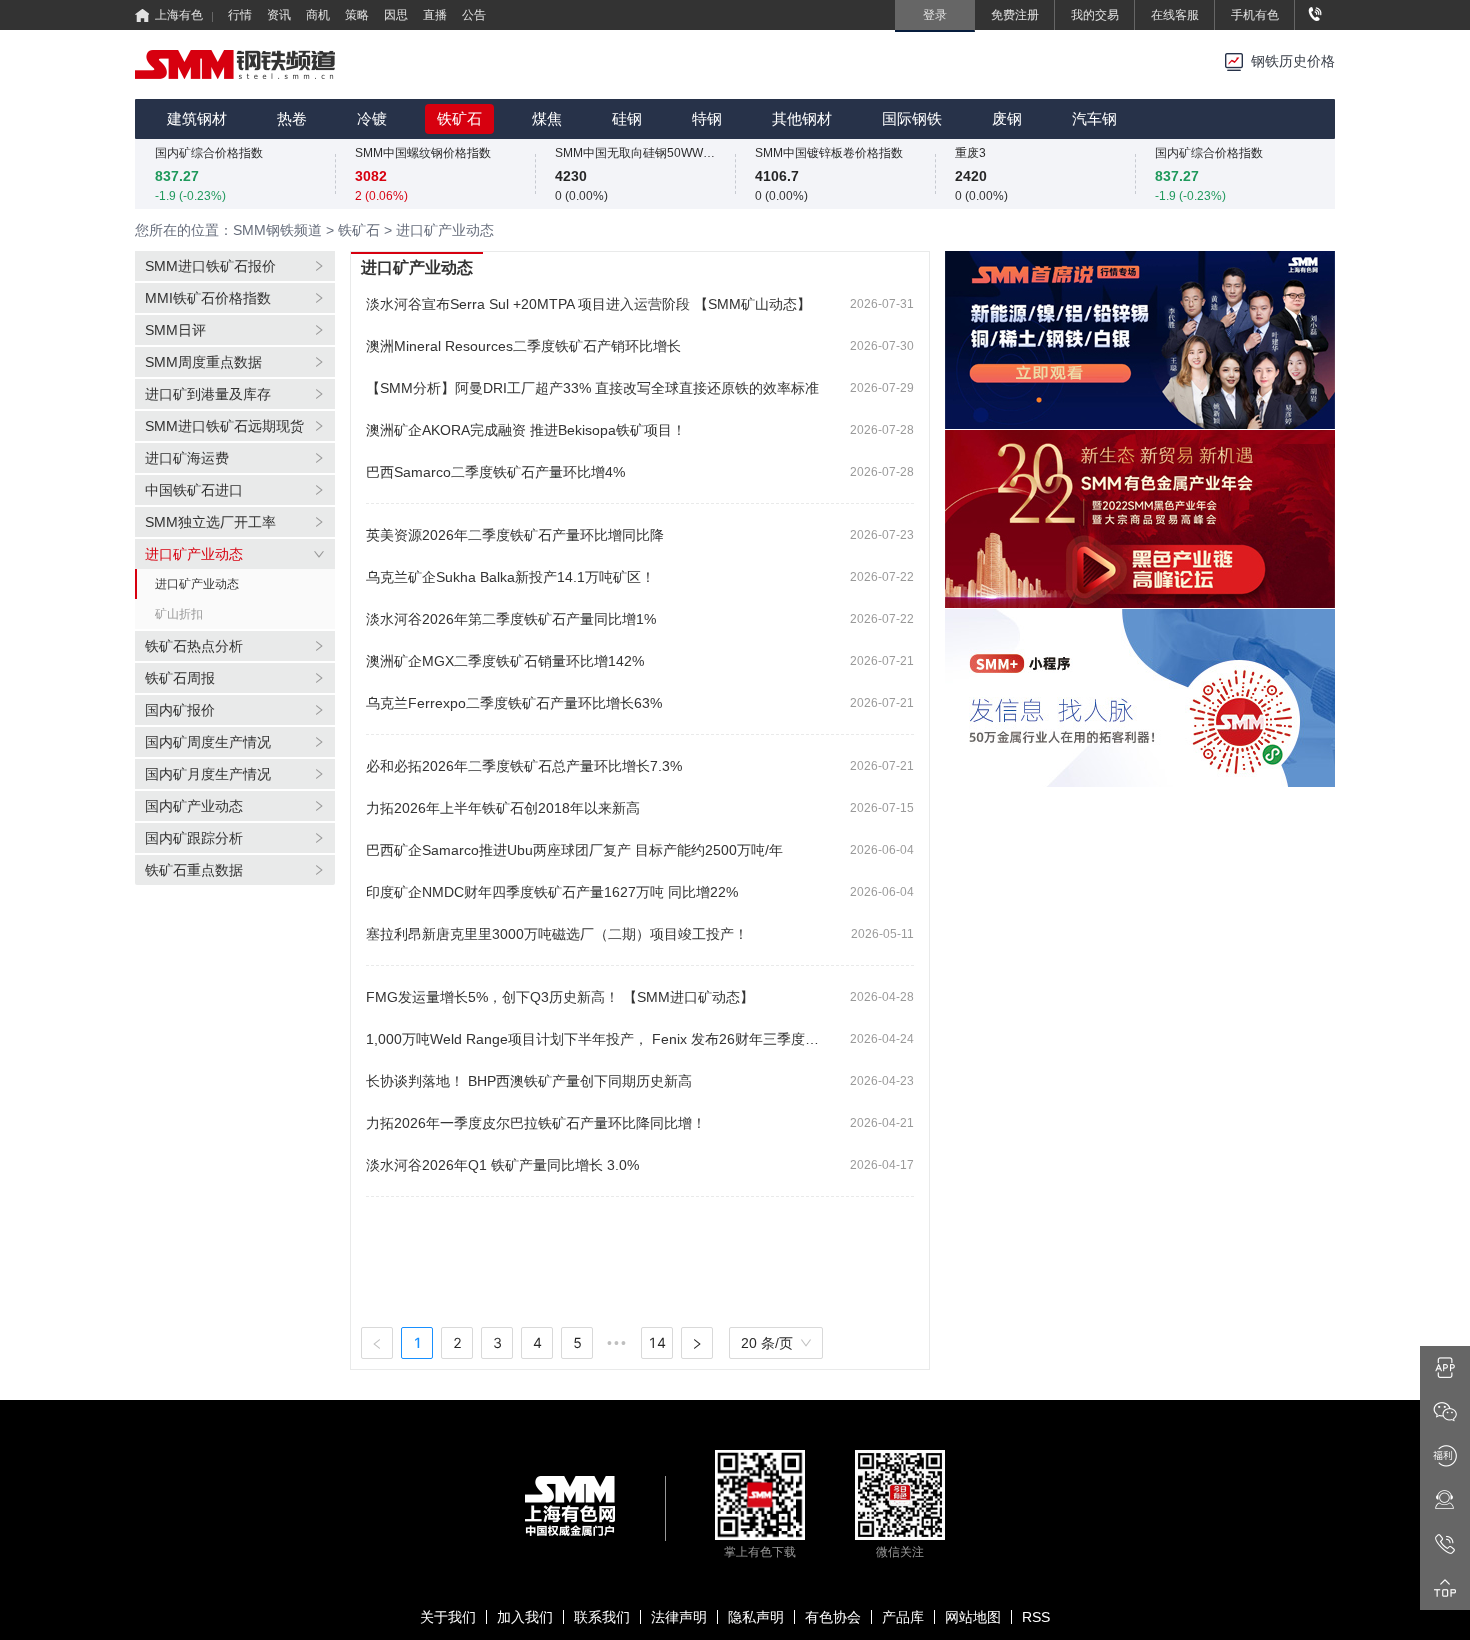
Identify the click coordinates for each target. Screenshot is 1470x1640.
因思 (396, 15)
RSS (1036, 1617)
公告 (474, 15)
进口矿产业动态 (197, 584)
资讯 (279, 15)
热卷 (292, 118)
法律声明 (679, 1617)
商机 (318, 15)
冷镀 (372, 118)
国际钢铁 (912, 118)
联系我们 (602, 1617)
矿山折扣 (179, 614)
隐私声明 (756, 1617)
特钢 (707, 118)
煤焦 (547, 118)
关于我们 (448, 1617)
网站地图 (973, 1617)
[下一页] (697, 1343)
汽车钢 (1094, 118)
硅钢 (627, 118)
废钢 (1007, 118)
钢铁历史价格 (1293, 61)
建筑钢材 (197, 118)
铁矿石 (459, 118)
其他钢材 (802, 118)
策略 (357, 15)
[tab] (235, 266)
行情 (240, 15)
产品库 (903, 1617)
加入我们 (525, 1617)
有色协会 (833, 1617)
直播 (435, 15)
